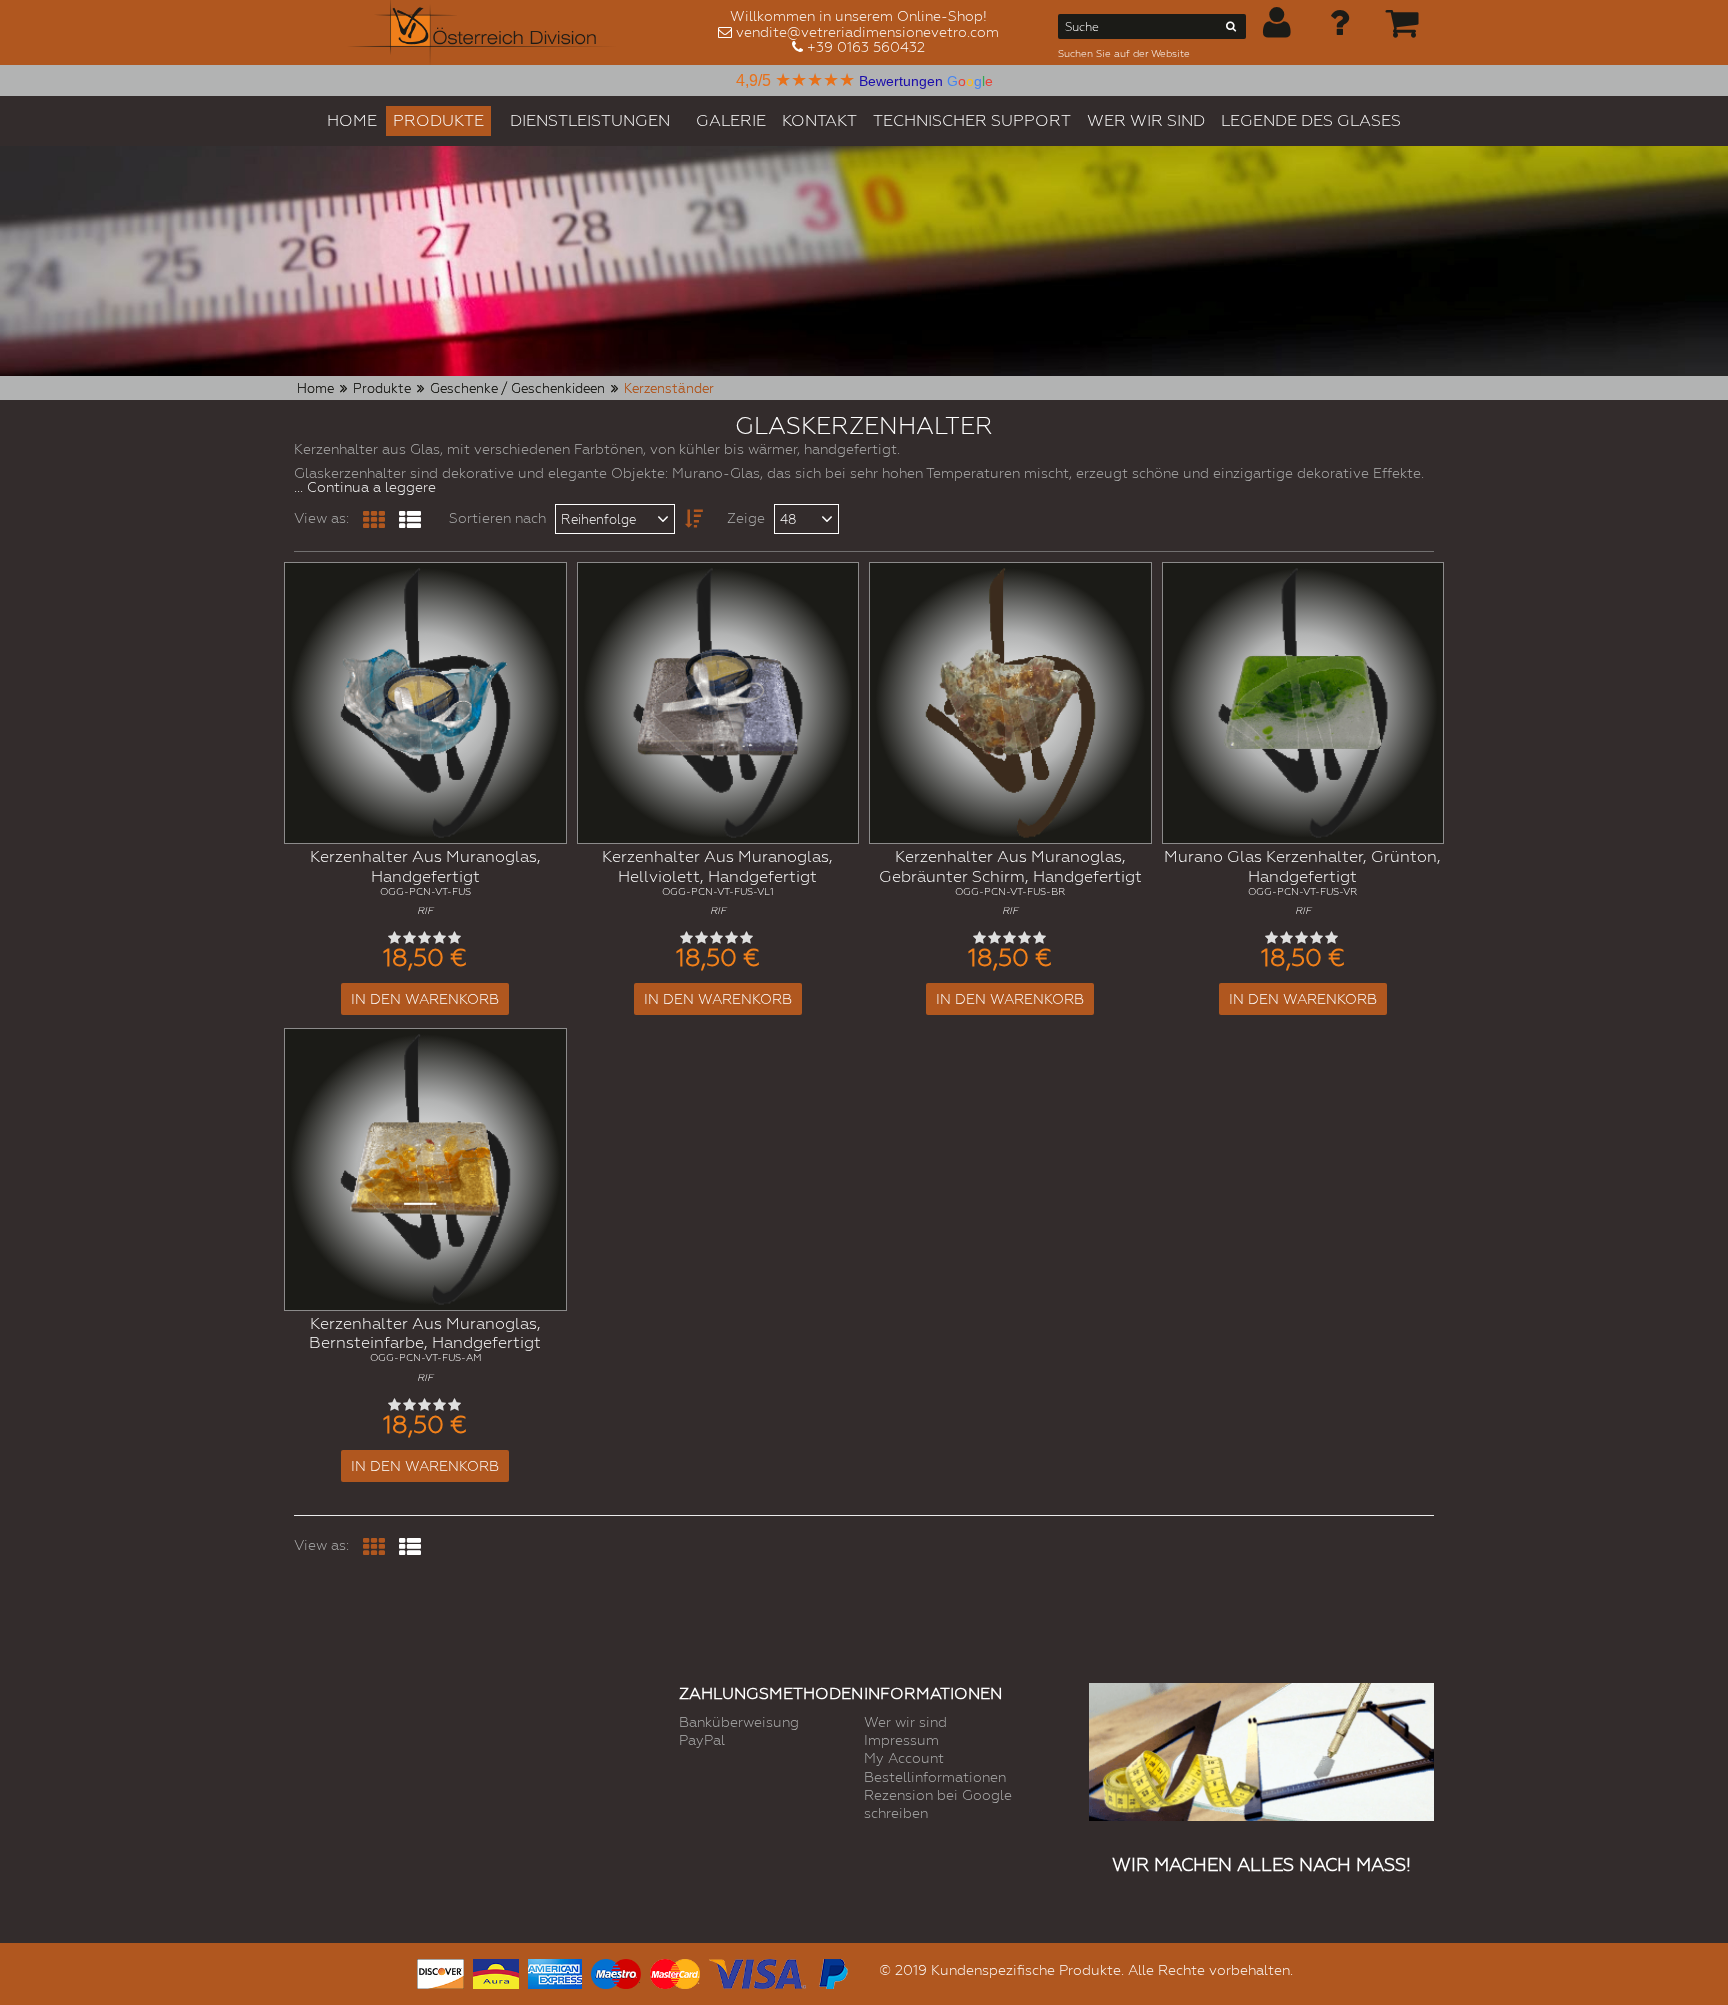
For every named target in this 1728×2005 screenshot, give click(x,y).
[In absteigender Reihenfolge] (686, 519)
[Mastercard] (675, 1971)
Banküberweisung (739, 1722)
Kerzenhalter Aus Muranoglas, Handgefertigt (425, 881)
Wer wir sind (905, 1722)
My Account (904, 1758)
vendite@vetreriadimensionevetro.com (867, 32)
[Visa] (757, 1971)
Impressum (901, 1740)
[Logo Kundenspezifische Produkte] (482, 32)
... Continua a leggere (365, 487)
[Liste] (410, 520)
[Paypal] (832, 1971)
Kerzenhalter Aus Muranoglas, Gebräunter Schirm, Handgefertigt (1010, 881)
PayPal (702, 1740)
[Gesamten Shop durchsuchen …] (1231, 30)
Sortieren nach (497, 518)
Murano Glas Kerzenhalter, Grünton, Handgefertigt (1302, 881)
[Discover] (440, 1971)
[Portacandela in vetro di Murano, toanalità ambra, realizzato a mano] (425, 1169)
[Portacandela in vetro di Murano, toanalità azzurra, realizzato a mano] (425, 703)
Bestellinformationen (935, 1777)
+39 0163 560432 (866, 47)
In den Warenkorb (425, 999)
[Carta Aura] (496, 1971)
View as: (321, 518)
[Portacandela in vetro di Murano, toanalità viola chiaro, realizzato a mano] (718, 703)
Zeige (746, 518)
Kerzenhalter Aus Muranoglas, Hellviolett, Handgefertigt (717, 881)
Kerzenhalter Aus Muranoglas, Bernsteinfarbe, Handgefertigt (425, 1348)
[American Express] (555, 1971)
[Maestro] (616, 1971)
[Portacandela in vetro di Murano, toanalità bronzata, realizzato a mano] (1010, 703)
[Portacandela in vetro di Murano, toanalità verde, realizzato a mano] (1303, 703)
